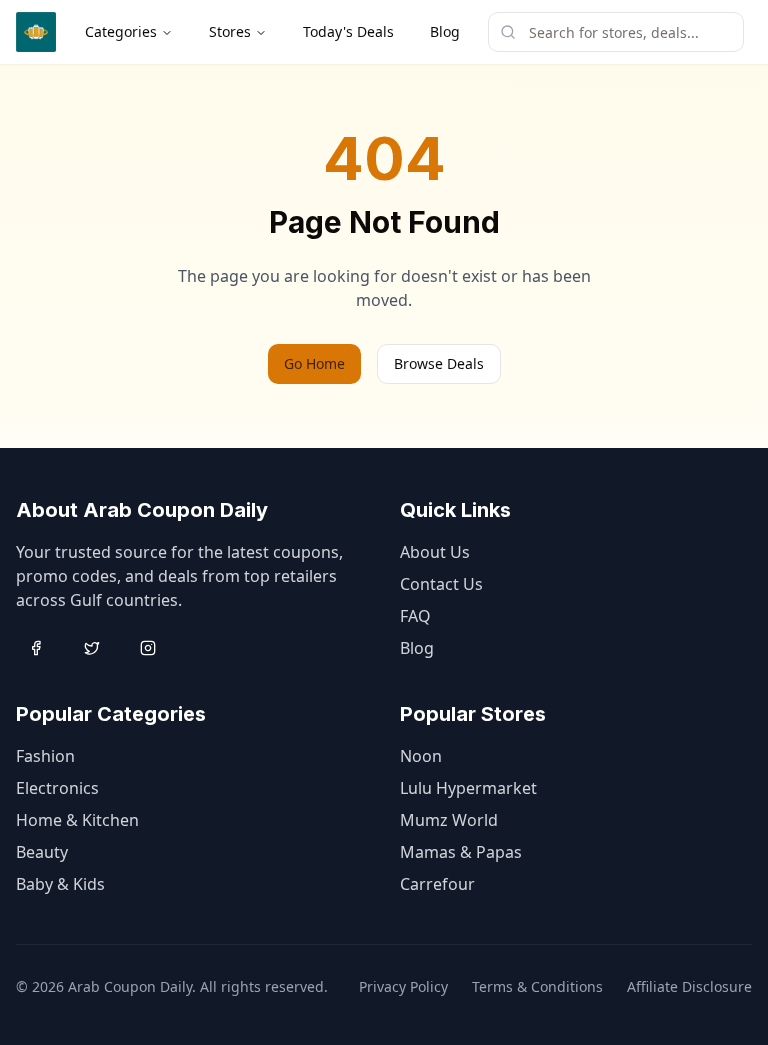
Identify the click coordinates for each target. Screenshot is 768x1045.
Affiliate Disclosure (689, 986)
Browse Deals (439, 363)
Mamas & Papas (461, 852)
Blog (445, 31)
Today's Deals (348, 31)
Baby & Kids (60, 884)
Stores (230, 31)
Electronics (57, 788)
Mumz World (449, 820)
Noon (421, 756)
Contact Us (441, 584)
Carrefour (437, 884)
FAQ (415, 616)
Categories (121, 31)
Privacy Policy (403, 986)
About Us (435, 552)
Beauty (42, 852)
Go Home (314, 363)
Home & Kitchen (77, 820)
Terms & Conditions (537, 986)
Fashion (45, 756)
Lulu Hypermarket (468, 788)
